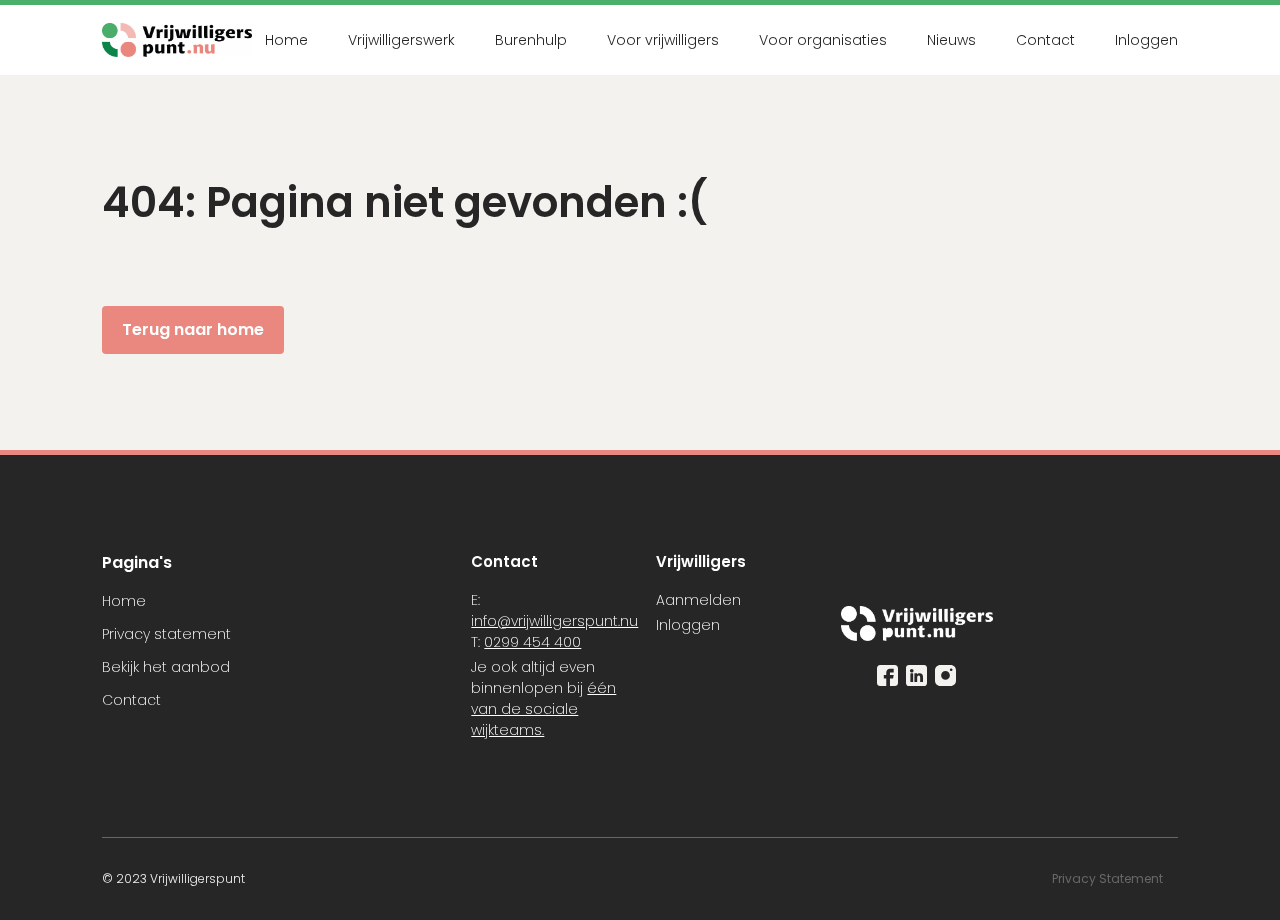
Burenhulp (531, 40)
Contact (1045, 40)
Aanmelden (698, 600)
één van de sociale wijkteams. (543, 709)
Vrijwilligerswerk (401, 40)
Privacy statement (166, 634)
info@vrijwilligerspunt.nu (554, 621)
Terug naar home (193, 329)
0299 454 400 (532, 642)
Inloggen (1146, 40)
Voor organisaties (823, 40)
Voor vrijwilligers (663, 40)
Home (286, 40)
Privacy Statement (1109, 878)
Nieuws (951, 40)
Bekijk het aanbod (166, 667)
